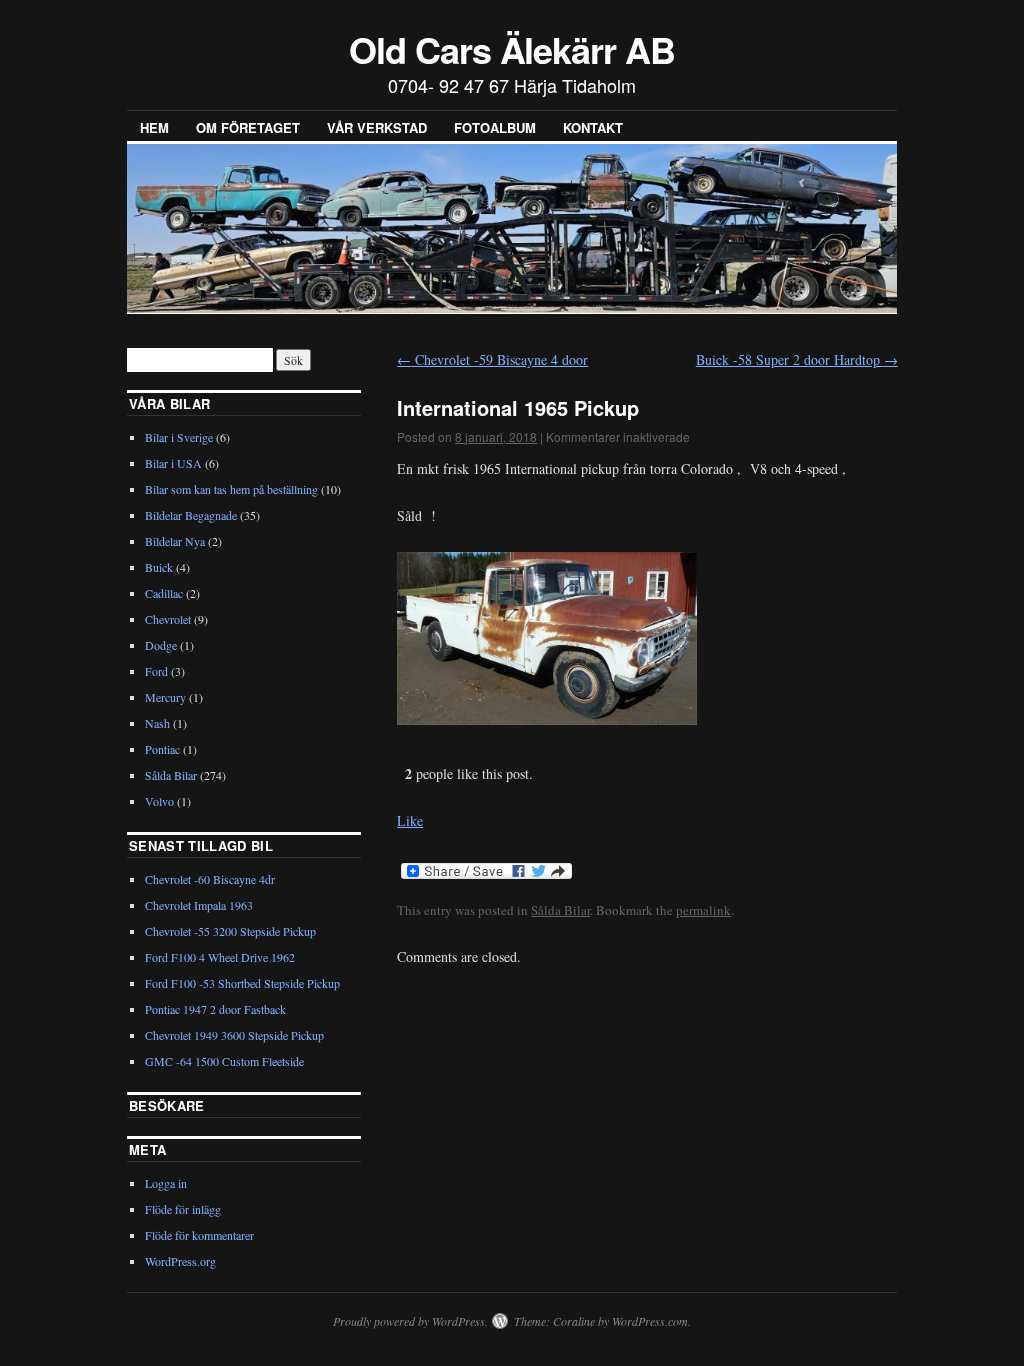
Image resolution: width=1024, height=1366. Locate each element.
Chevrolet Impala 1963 (199, 905)
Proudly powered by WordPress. (410, 1321)
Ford (156, 671)
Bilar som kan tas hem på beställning (231, 489)
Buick (159, 567)
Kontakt (593, 127)
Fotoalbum (495, 127)
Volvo (159, 801)
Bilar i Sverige (179, 437)
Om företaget (248, 127)
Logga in (166, 1183)
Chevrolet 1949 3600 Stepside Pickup (234, 1035)
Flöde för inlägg (183, 1209)
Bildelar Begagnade (191, 515)
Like (410, 820)
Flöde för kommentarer (199, 1235)
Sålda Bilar (560, 910)
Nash (157, 723)
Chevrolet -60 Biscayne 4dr (210, 879)
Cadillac (164, 593)
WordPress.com (650, 1321)
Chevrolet (168, 619)
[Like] (398, 773)
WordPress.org (180, 1261)
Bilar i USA (173, 463)
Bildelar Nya (175, 541)
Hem (154, 127)
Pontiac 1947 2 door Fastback (215, 1009)
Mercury (165, 697)
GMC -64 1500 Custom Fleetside (224, 1061)
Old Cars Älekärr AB (511, 49)
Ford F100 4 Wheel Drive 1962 (220, 957)
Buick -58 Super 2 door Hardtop (797, 359)
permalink (703, 910)
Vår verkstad (377, 127)
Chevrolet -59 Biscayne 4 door (492, 359)
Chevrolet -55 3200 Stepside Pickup (230, 931)
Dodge (161, 645)
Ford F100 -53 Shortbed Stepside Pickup (242, 983)
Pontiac (162, 749)
